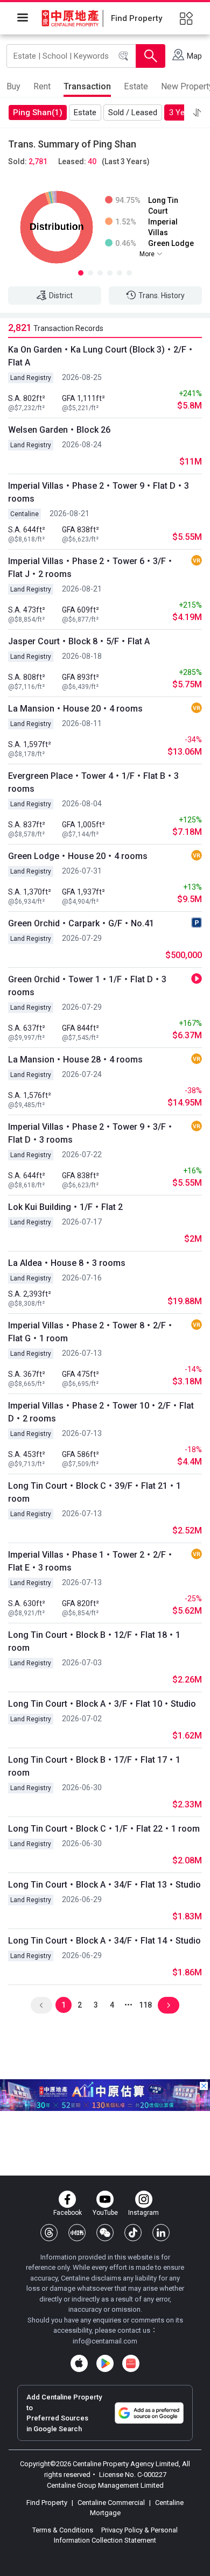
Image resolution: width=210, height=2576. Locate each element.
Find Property (48, 2503)
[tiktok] (133, 2233)
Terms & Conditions (64, 2530)
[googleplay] (105, 2363)
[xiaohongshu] (77, 2233)
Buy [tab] (13, 86)
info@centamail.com (105, 2341)
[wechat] (105, 2233)
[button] (197, 112)
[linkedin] (161, 2233)
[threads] (49, 2233)
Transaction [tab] (87, 86)
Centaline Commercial (111, 2503)
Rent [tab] (42, 86)
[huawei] (131, 2363)
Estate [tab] (136, 86)
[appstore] (79, 2363)
